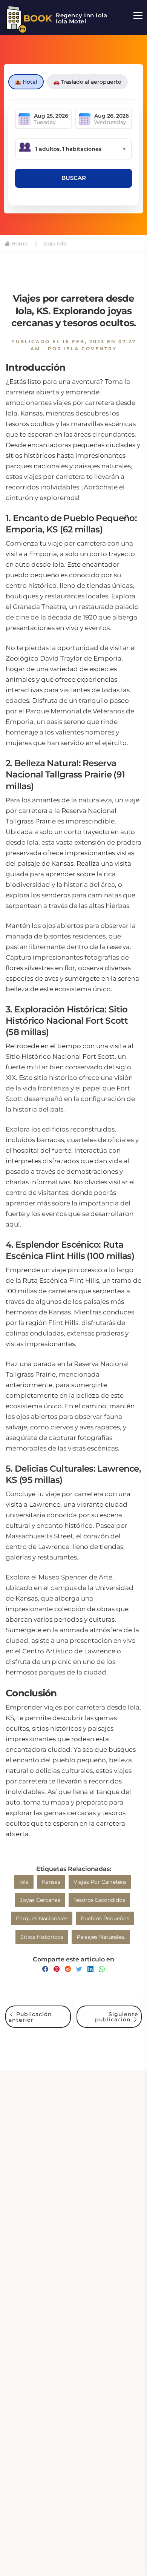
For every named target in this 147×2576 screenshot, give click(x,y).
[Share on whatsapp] (102, 1969)
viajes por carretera (100, 1882)
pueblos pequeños (105, 1918)
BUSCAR (74, 178)
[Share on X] (79, 1969)
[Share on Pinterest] (57, 1969)
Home (19, 244)
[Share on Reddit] (68, 1969)
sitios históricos (42, 1937)
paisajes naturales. (101, 1937)
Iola (24, 1882)
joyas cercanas (40, 1900)
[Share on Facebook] (45, 1969)
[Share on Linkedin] (90, 1969)
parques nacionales (42, 1918)
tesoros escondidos (99, 1900)
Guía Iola (54, 244)
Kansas (51, 1882)
